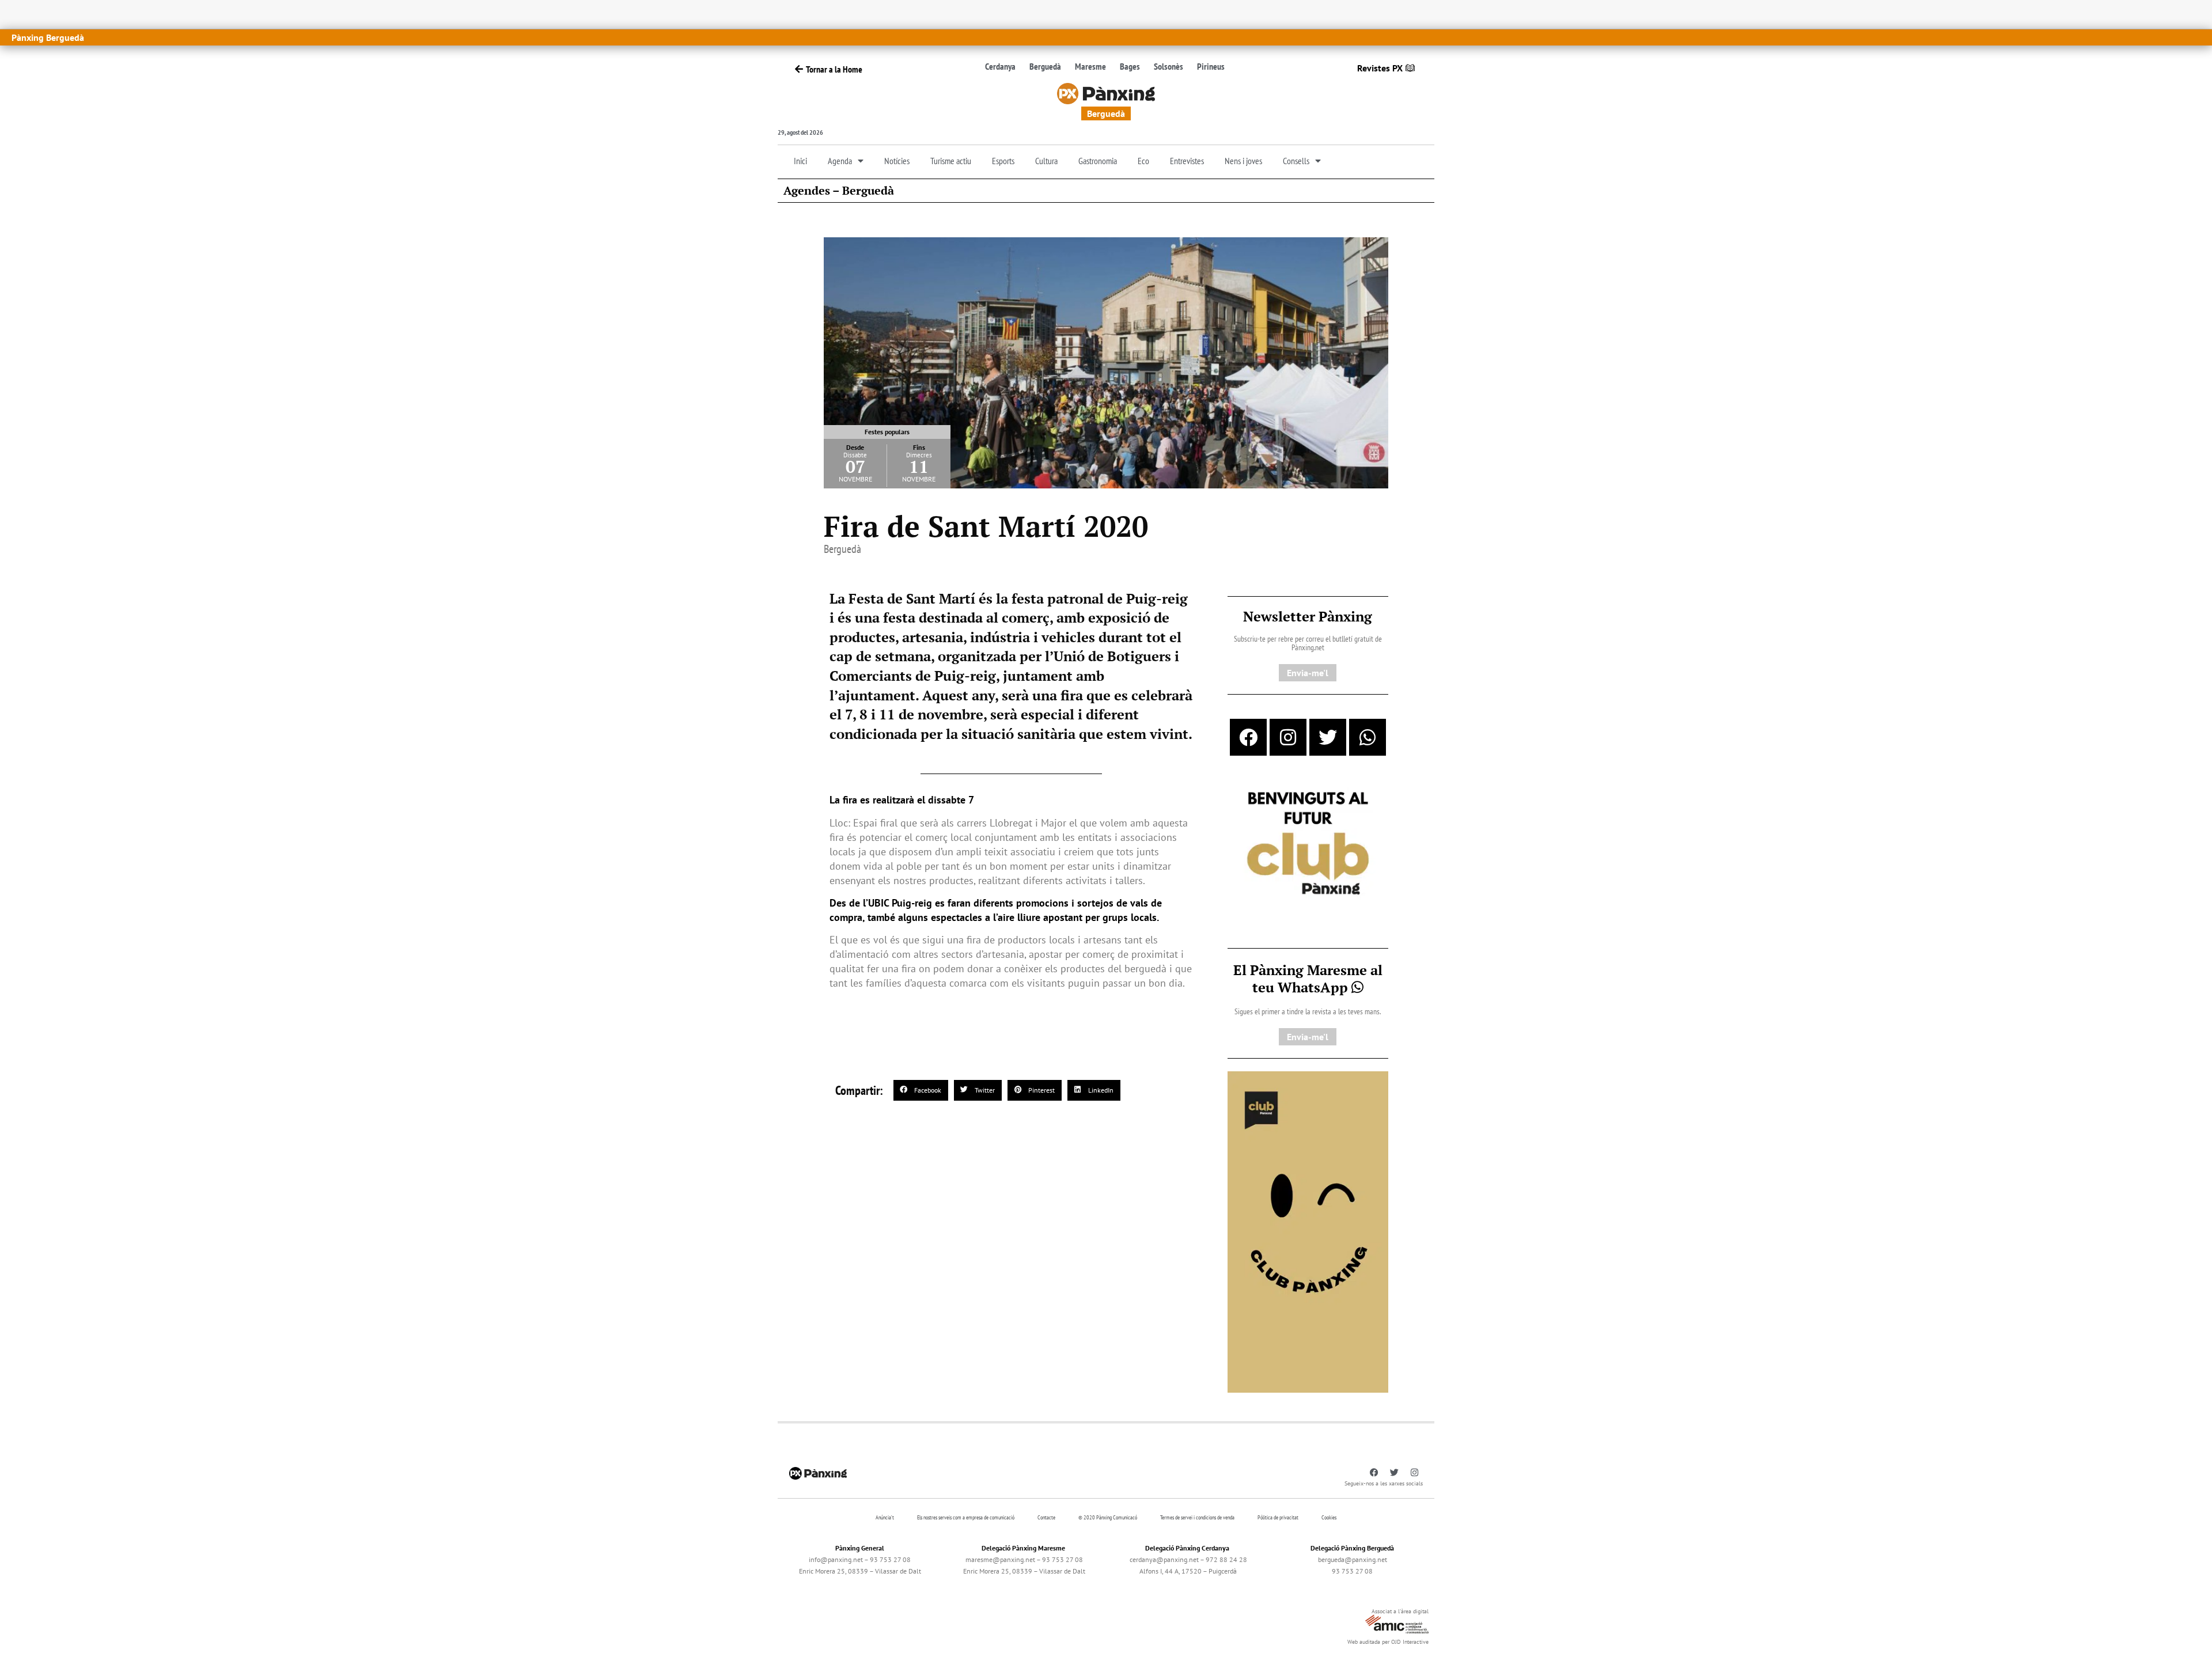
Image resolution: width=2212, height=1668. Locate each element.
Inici (800, 161)
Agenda (840, 161)
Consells (1296, 161)
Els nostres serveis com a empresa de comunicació (966, 1517)
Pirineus (1211, 66)
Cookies (1329, 1517)
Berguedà (1045, 66)
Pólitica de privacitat (1278, 1517)
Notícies (897, 161)
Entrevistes (1187, 161)
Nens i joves (1243, 161)
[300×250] (1308, 844)
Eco (1143, 161)
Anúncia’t (885, 1517)
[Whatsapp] (1368, 737)
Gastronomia (1098, 161)
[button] (921, 1090)
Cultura (1046, 161)
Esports (1003, 161)
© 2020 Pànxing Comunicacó (1108, 1517)
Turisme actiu (951, 161)
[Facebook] (1248, 737)
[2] (1308, 1231)
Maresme (1090, 66)
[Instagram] (1288, 737)
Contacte (1046, 1517)
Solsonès (1169, 66)
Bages (1130, 66)
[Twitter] (1328, 737)
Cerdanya (1000, 66)
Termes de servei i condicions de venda (1197, 1517)
